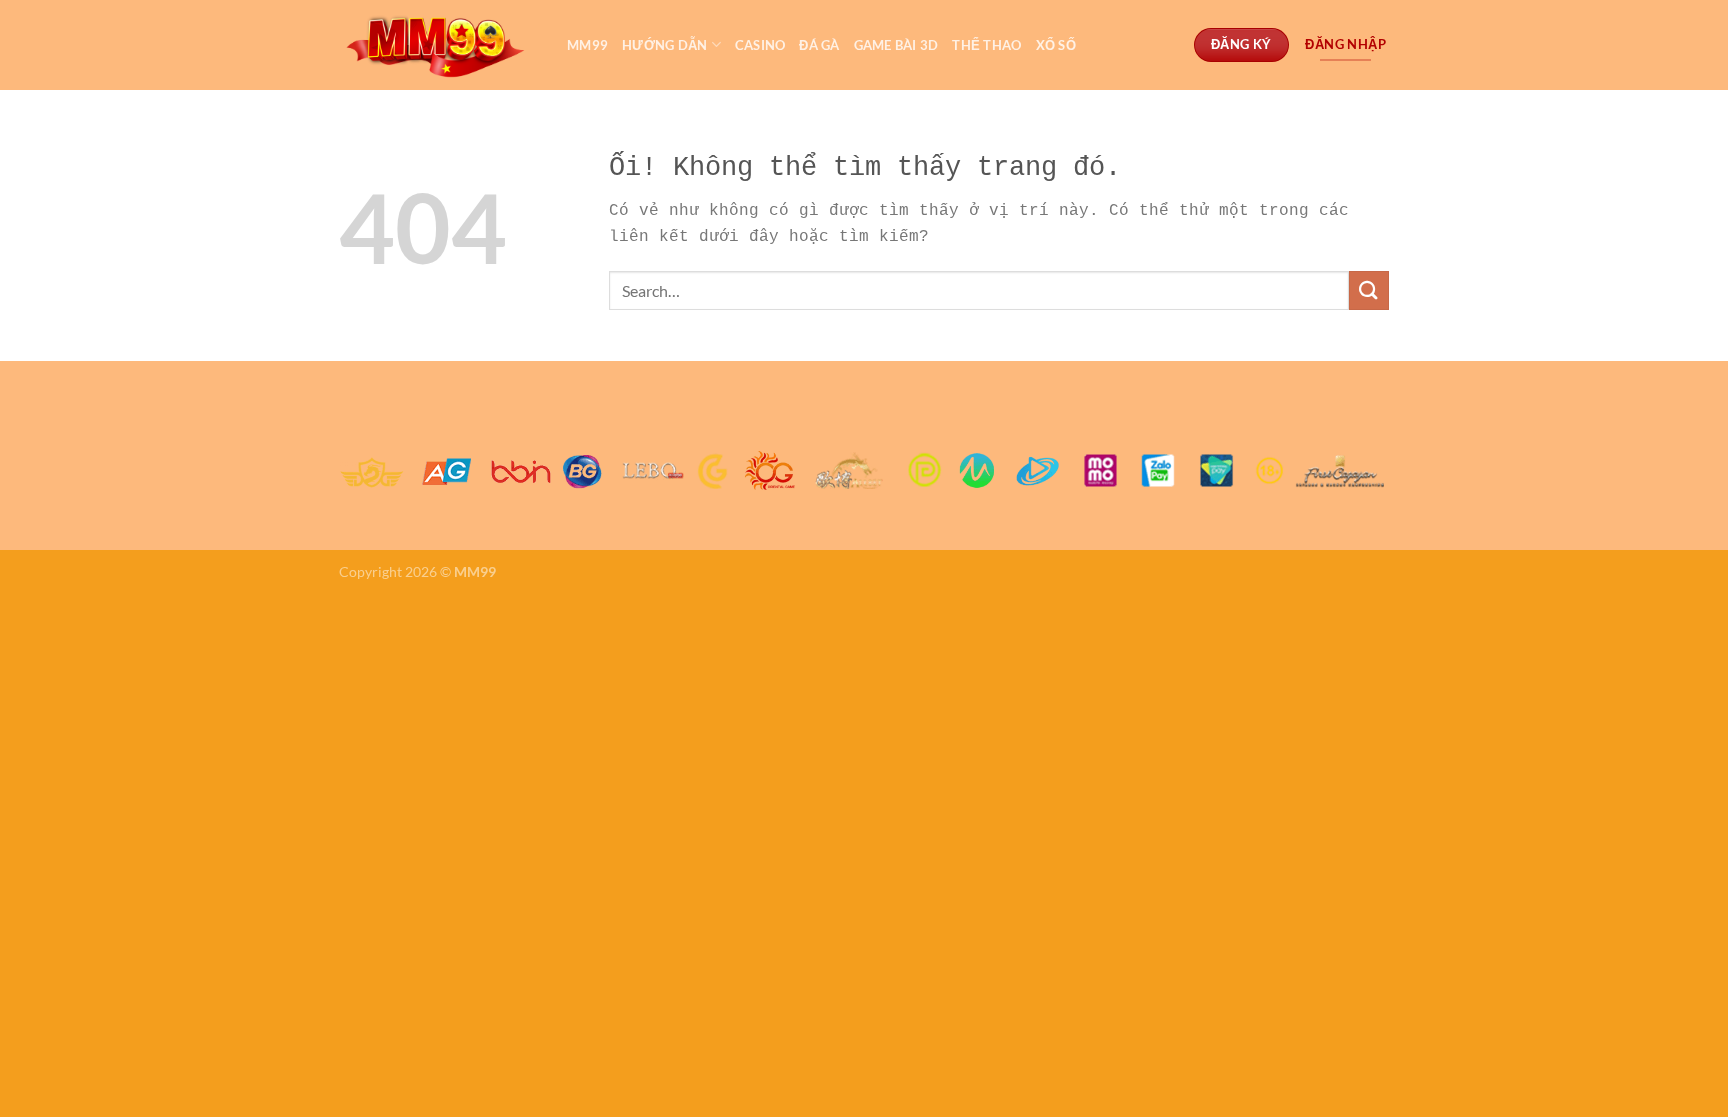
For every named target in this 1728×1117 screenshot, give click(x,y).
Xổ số (1056, 45)
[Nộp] (1369, 290)
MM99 (587, 45)
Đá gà (819, 45)
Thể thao (986, 45)
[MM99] (438, 45)
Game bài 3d (896, 45)
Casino (760, 45)
